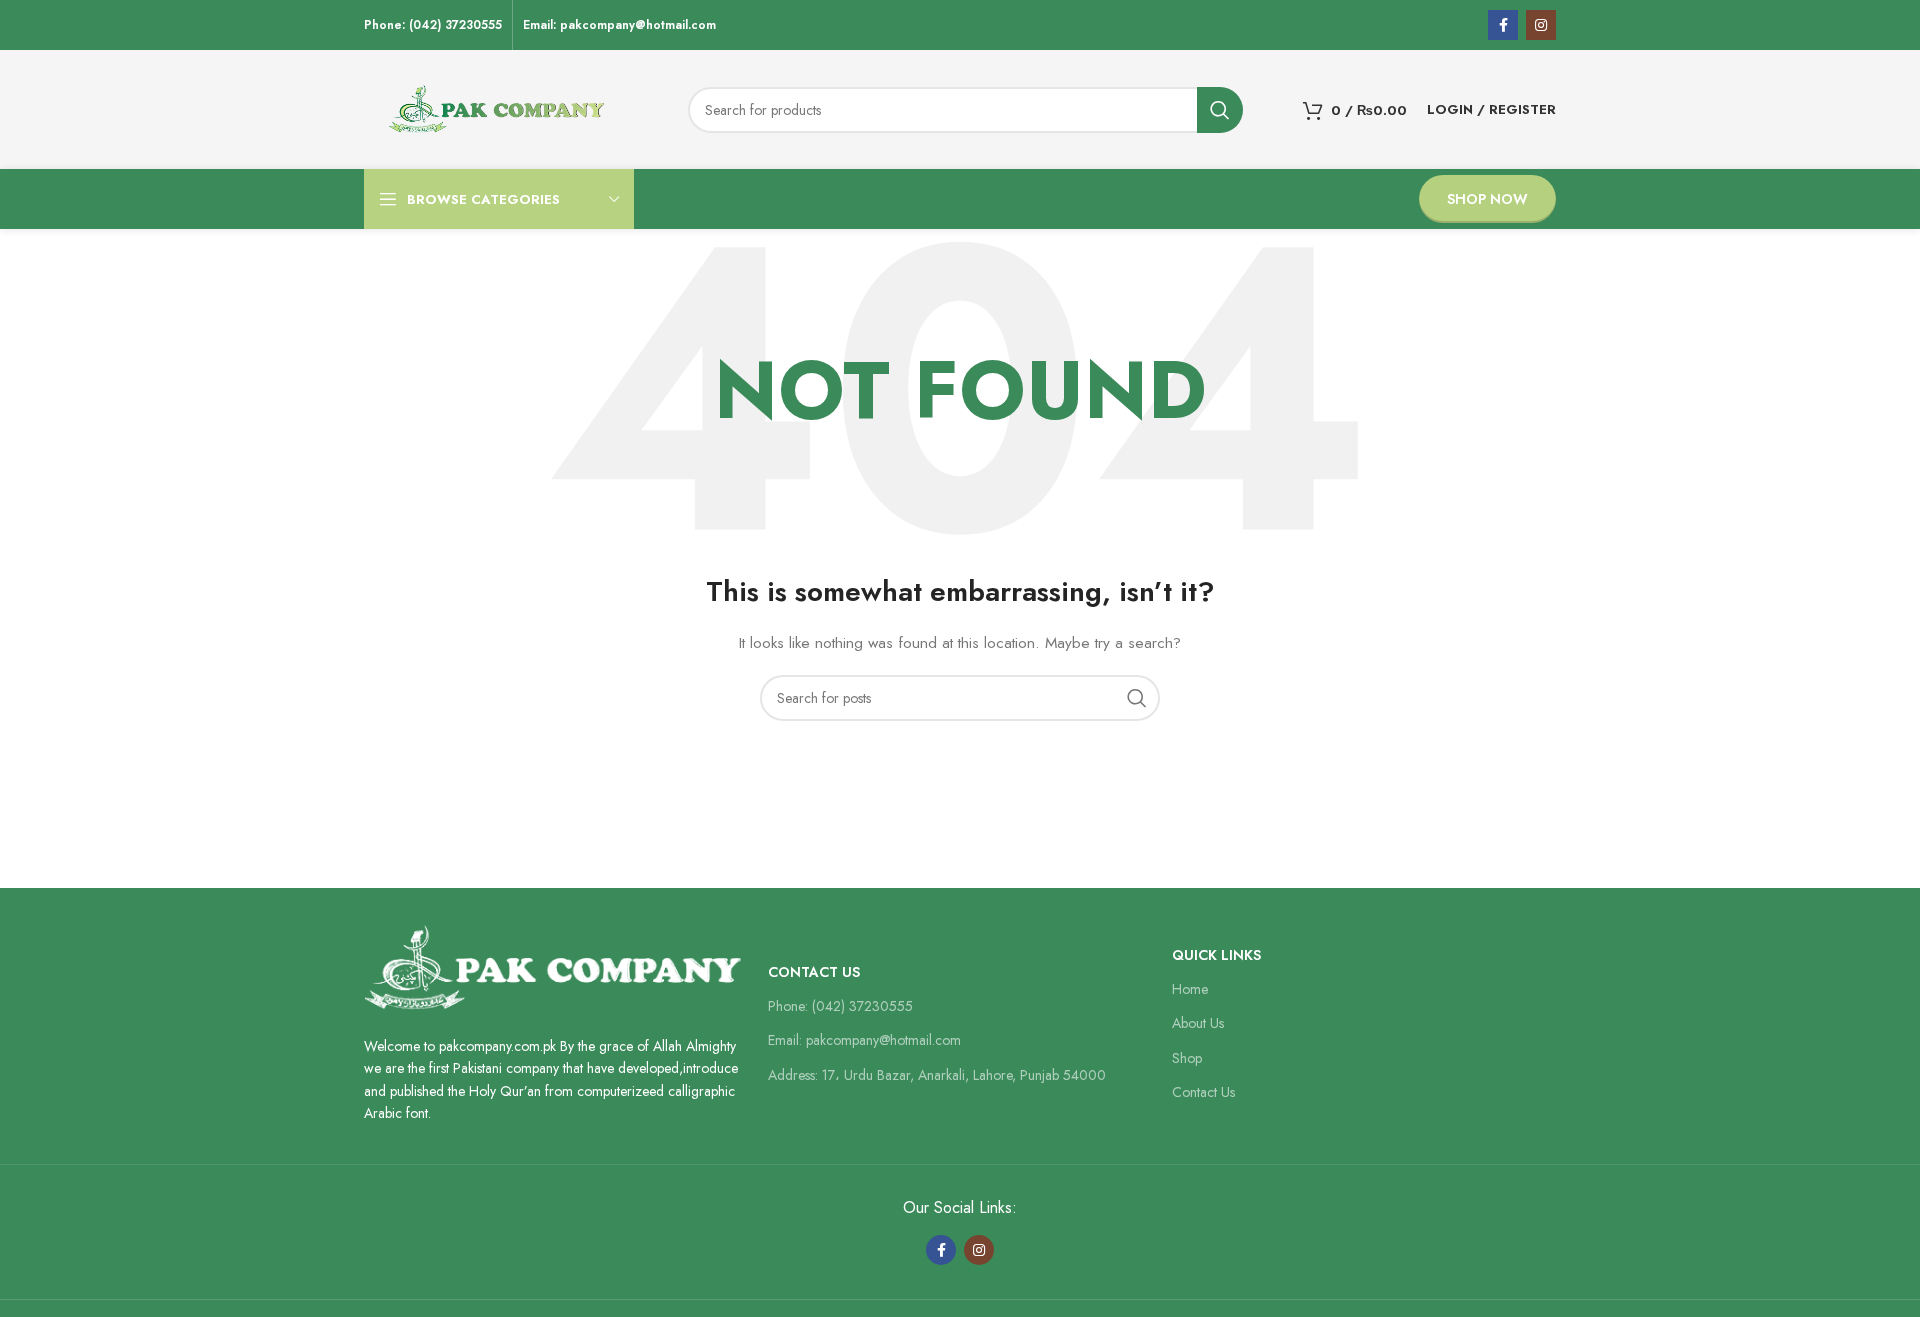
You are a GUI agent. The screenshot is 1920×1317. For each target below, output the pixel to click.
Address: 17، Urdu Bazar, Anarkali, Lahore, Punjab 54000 (937, 1075)
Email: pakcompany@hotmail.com (864, 1040)
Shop (1187, 1058)
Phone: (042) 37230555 (840, 1006)
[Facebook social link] (1503, 25)
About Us (1198, 1023)
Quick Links (1216, 955)
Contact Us (814, 972)
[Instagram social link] (1541, 25)
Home (1190, 989)
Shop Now (1487, 199)
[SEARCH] (1220, 110)
